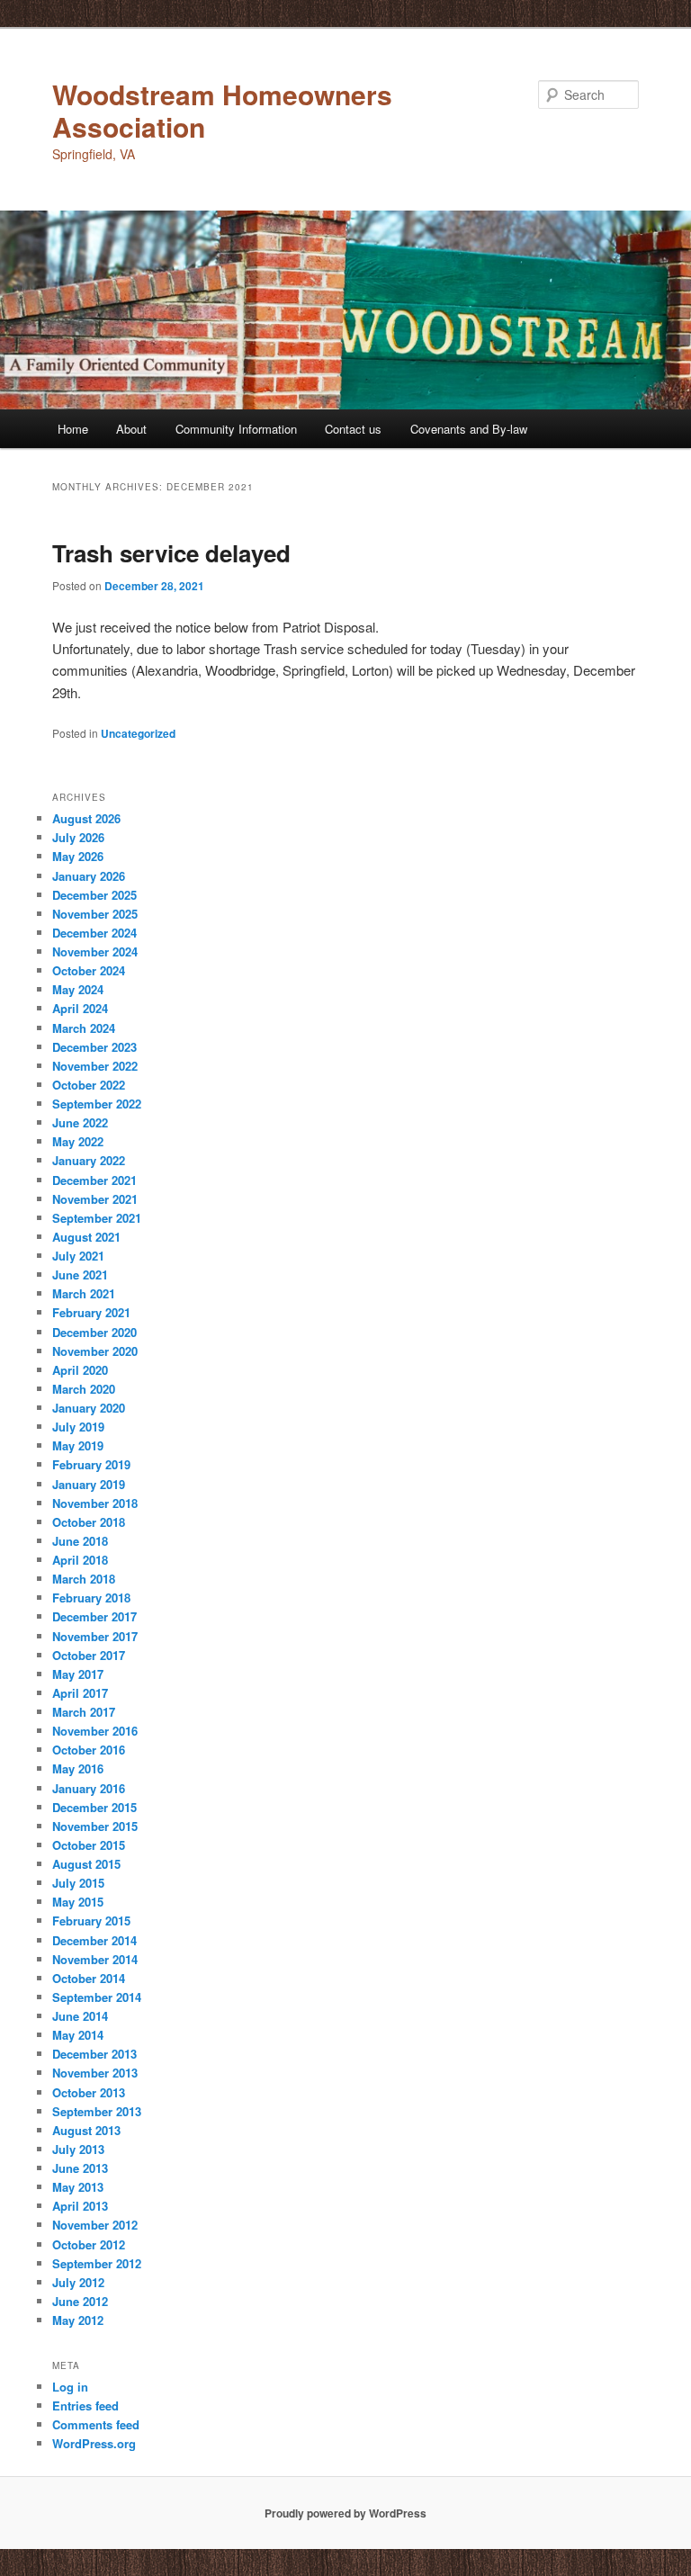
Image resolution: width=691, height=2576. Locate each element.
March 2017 (84, 1712)
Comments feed (96, 2424)
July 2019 (78, 1427)
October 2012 (89, 2244)
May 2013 (78, 2187)
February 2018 (91, 1598)
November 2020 (95, 1351)
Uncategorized (138, 733)
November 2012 (95, 2225)
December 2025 (94, 895)
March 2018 (84, 1579)
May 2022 (78, 1141)
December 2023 (94, 1047)
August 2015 (86, 1864)
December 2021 (94, 1180)
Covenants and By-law (469, 429)
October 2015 (89, 1845)
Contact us (353, 429)
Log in (70, 2387)
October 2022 (89, 1085)
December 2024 (94, 933)
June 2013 (80, 2168)
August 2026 (86, 818)
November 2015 (95, 1826)
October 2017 (89, 1655)
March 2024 (84, 1028)
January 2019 (89, 1484)
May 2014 (78, 2035)
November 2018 (95, 1503)
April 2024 (80, 1008)
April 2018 (80, 1560)
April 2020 (80, 1370)
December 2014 (94, 1940)
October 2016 (89, 1750)
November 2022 (95, 1066)
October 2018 (89, 1522)
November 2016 (95, 1731)
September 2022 (97, 1104)
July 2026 (78, 837)
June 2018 (80, 1541)
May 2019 (78, 1445)
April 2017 (80, 1693)
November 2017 (95, 1636)
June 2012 (80, 2301)
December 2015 (94, 1807)
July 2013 (78, 2149)
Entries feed (85, 2405)
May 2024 (78, 989)
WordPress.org (94, 2443)
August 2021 (86, 1237)
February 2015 (91, 1921)
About (131, 429)
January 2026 (89, 876)
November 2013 (95, 2073)
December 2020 (94, 1332)
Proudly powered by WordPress (345, 2513)
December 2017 (94, 1616)
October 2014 (89, 1978)
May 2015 (78, 1902)
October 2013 (89, 2092)
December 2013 (94, 2054)
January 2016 (89, 1788)
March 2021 (84, 1293)
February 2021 (91, 1312)
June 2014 (80, 2016)
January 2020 (89, 1408)
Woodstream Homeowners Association (222, 110)
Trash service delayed (171, 553)
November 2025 (95, 914)
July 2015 (78, 1883)
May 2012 (78, 2320)
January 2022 (89, 1160)
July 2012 (78, 2282)
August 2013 (86, 2130)
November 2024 (95, 951)
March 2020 (84, 1389)
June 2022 (80, 1122)
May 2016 (78, 1768)
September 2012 (97, 2263)
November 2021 (95, 1199)
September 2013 (97, 2111)
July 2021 (78, 1256)
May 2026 (78, 856)
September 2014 (97, 1997)
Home (73, 429)
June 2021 (80, 1275)
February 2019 (91, 1464)
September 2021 (97, 1218)
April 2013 (80, 2206)
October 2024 (89, 970)
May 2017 (78, 1674)
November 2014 (95, 1959)
